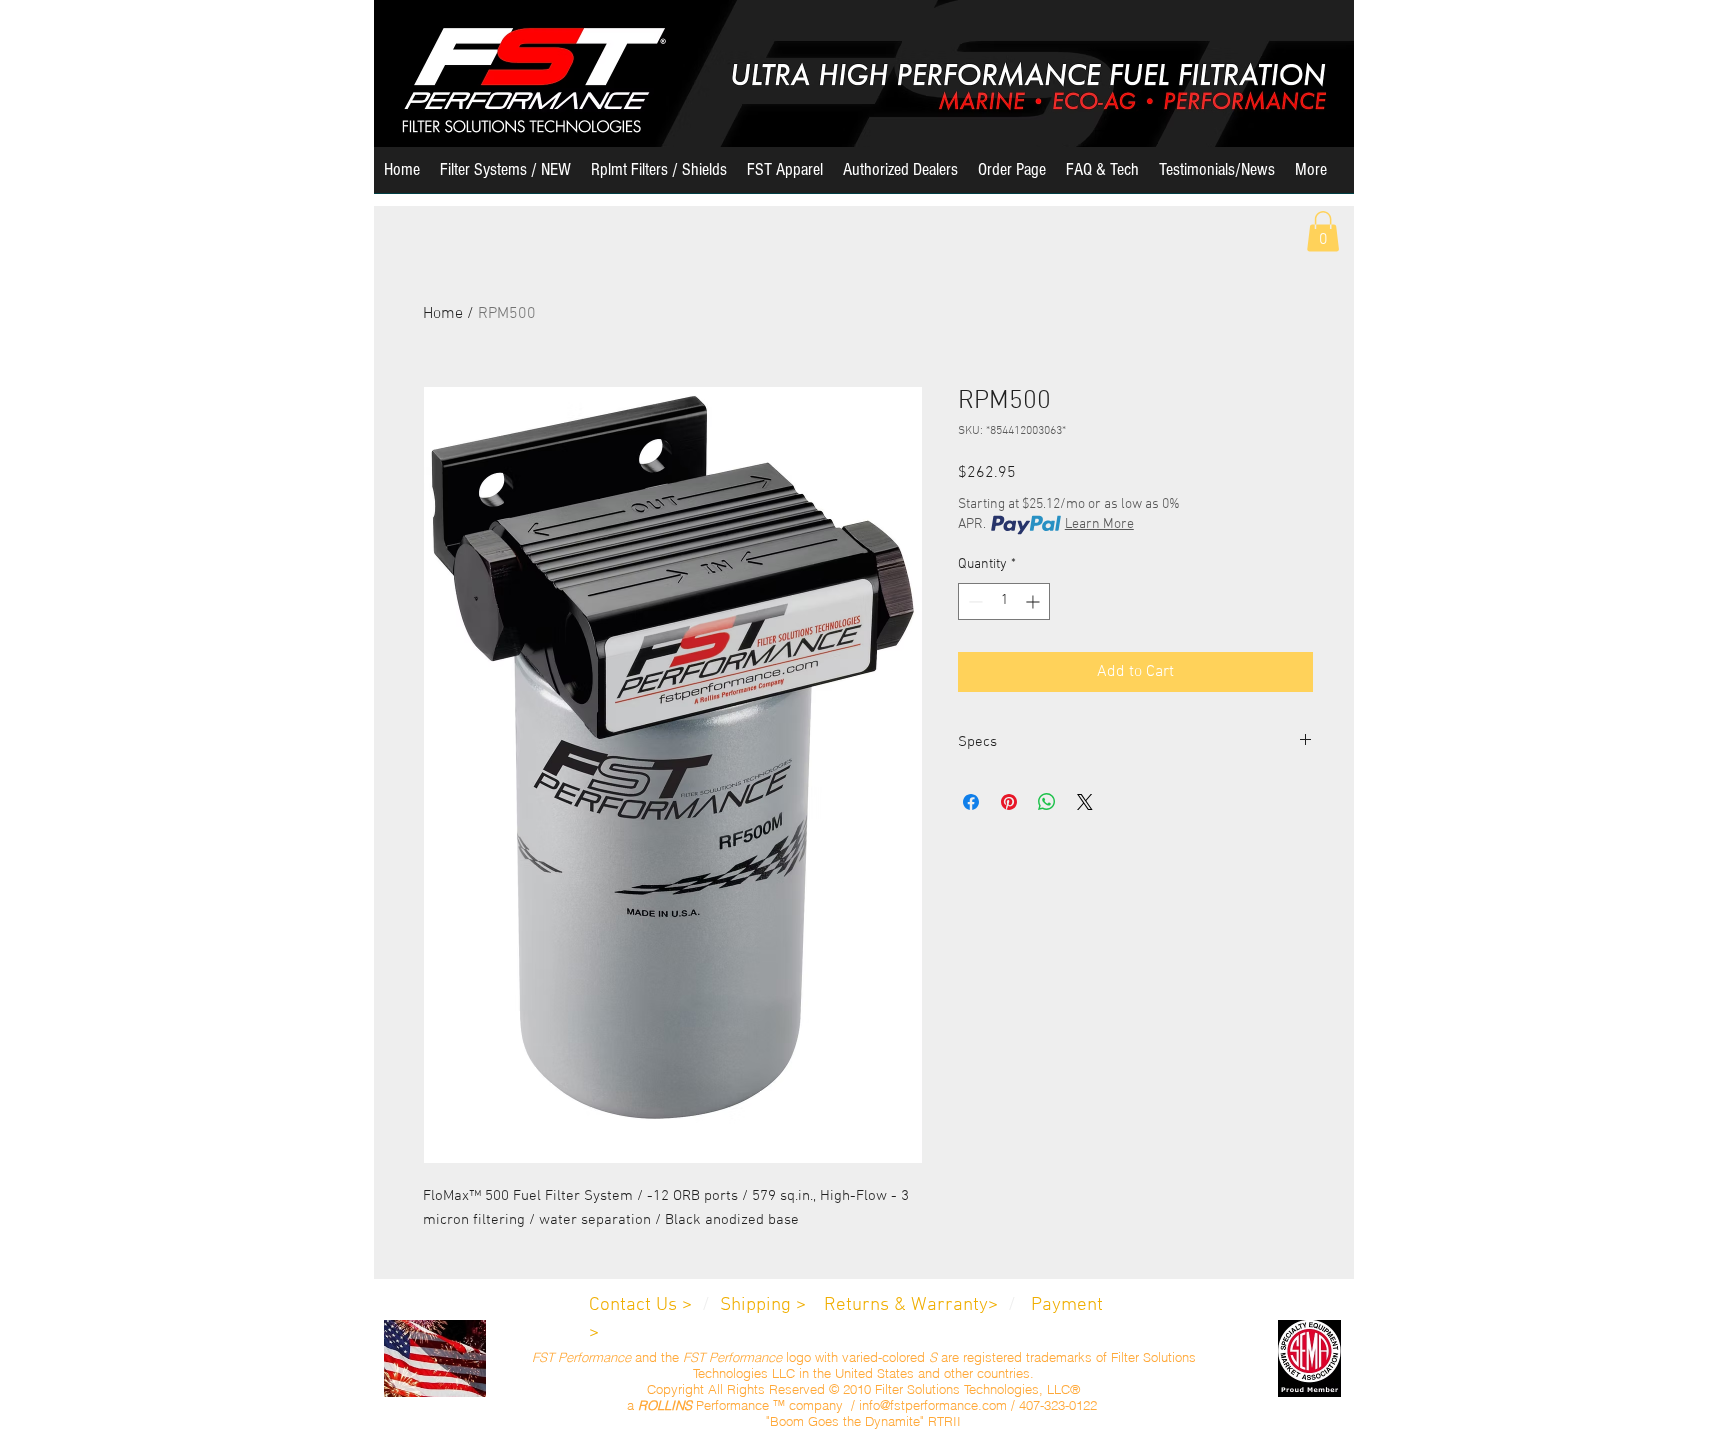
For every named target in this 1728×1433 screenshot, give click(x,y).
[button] (505, 176)
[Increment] (1034, 601)
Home (443, 314)
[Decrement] (973, 601)
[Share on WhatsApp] (1047, 802)
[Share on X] (1085, 802)
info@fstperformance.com (933, 1405)
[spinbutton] (1004, 601)
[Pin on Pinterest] (1009, 802)
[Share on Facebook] (971, 802)
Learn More (1099, 524)
